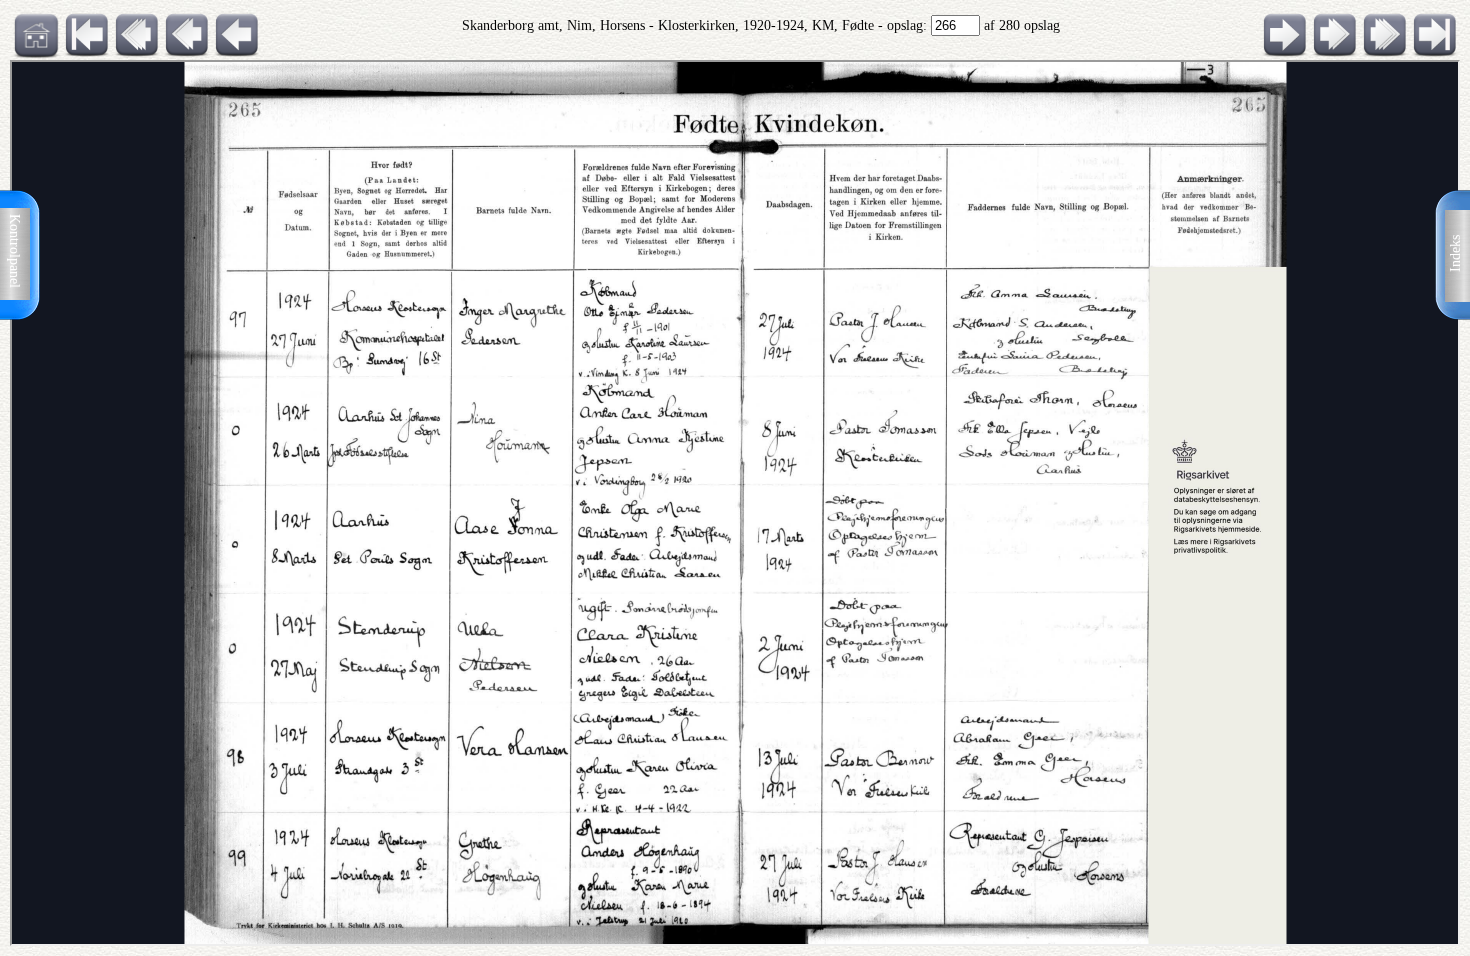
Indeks (1455, 253)
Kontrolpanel (14, 251)
